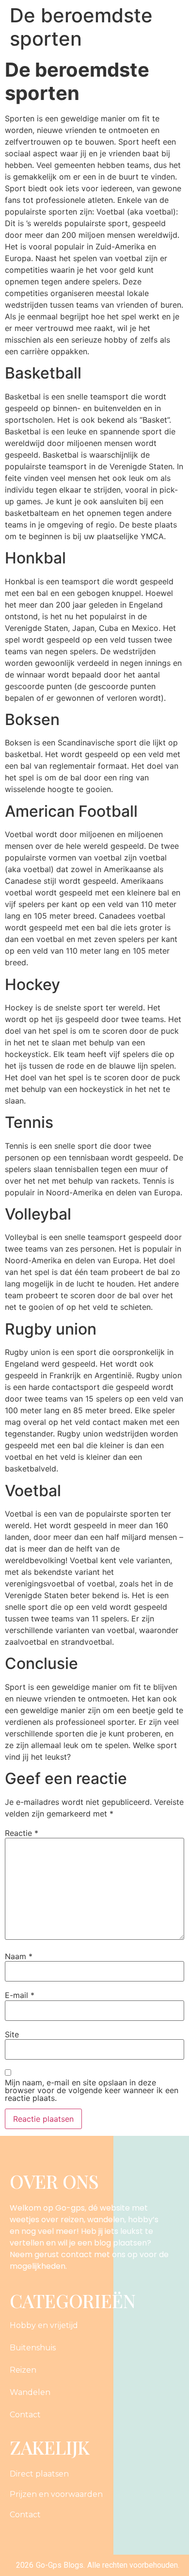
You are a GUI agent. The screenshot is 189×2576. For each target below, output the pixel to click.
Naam (19, 1956)
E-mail (20, 1995)
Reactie (22, 1833)
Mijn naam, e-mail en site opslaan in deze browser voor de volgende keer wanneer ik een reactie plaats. (92, 2090)
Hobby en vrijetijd (44, 2325)
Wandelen (30, 2392)
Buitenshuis (33, 2348)
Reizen (23, 2370)
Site (12, 2034)
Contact (25, 2415)
